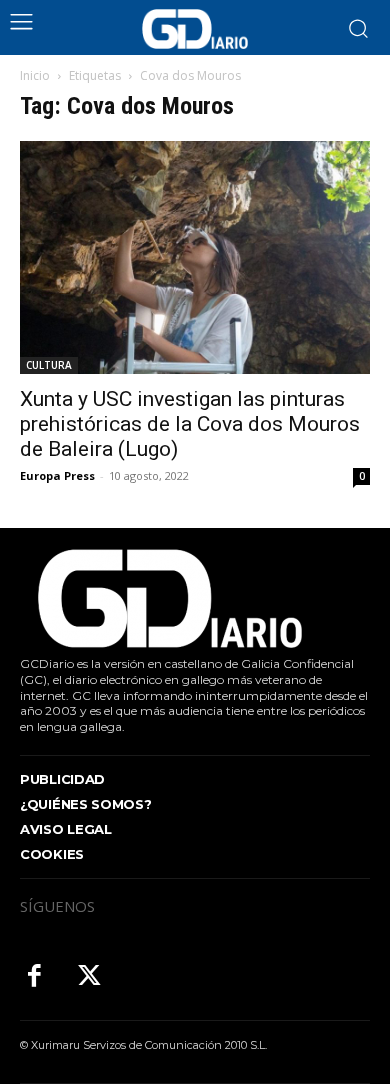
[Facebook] (34, 977)
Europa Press (57, 475)
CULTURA (49, 365)
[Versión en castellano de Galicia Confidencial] (195, 29)
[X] (89, 977)
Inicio (35, 75)
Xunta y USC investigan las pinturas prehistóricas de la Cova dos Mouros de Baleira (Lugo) (190, 424)
